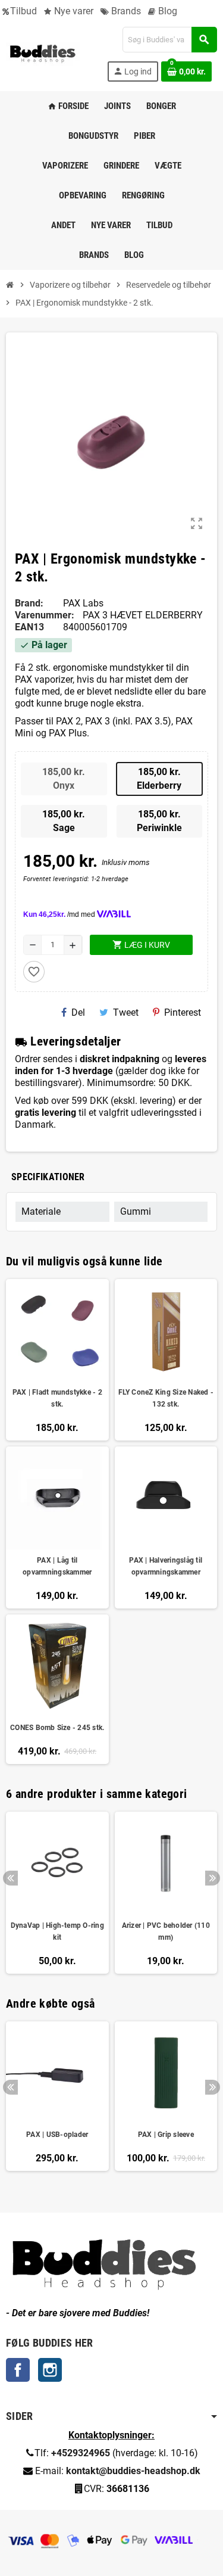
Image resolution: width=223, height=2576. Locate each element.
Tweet (126, 1012)
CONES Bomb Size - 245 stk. (57, 1728)
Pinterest (183, 1012)
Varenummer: (45, 615)
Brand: (29, 603)
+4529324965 (81, 2453)
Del (78, 1012)
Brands (125, 11)
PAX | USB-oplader (57, 2135)
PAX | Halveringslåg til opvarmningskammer (166, 1566)
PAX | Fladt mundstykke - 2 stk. (57, 1398)
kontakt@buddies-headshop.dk (133, 2471)
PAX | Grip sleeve (166, 2135)
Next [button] (213, 1878)
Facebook (18, 2370)
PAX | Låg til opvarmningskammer (57, 1566)
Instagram (50, 2370)
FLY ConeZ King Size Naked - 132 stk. (166, 1398)
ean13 (29, 627)
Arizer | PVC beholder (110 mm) (166, 1931)
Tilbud (23, 11)
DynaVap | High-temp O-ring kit (57, 1931)
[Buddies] (43, 53)
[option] (57, 1893)
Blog (167, 11)
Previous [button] (10, 1878)
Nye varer (73, 11)
